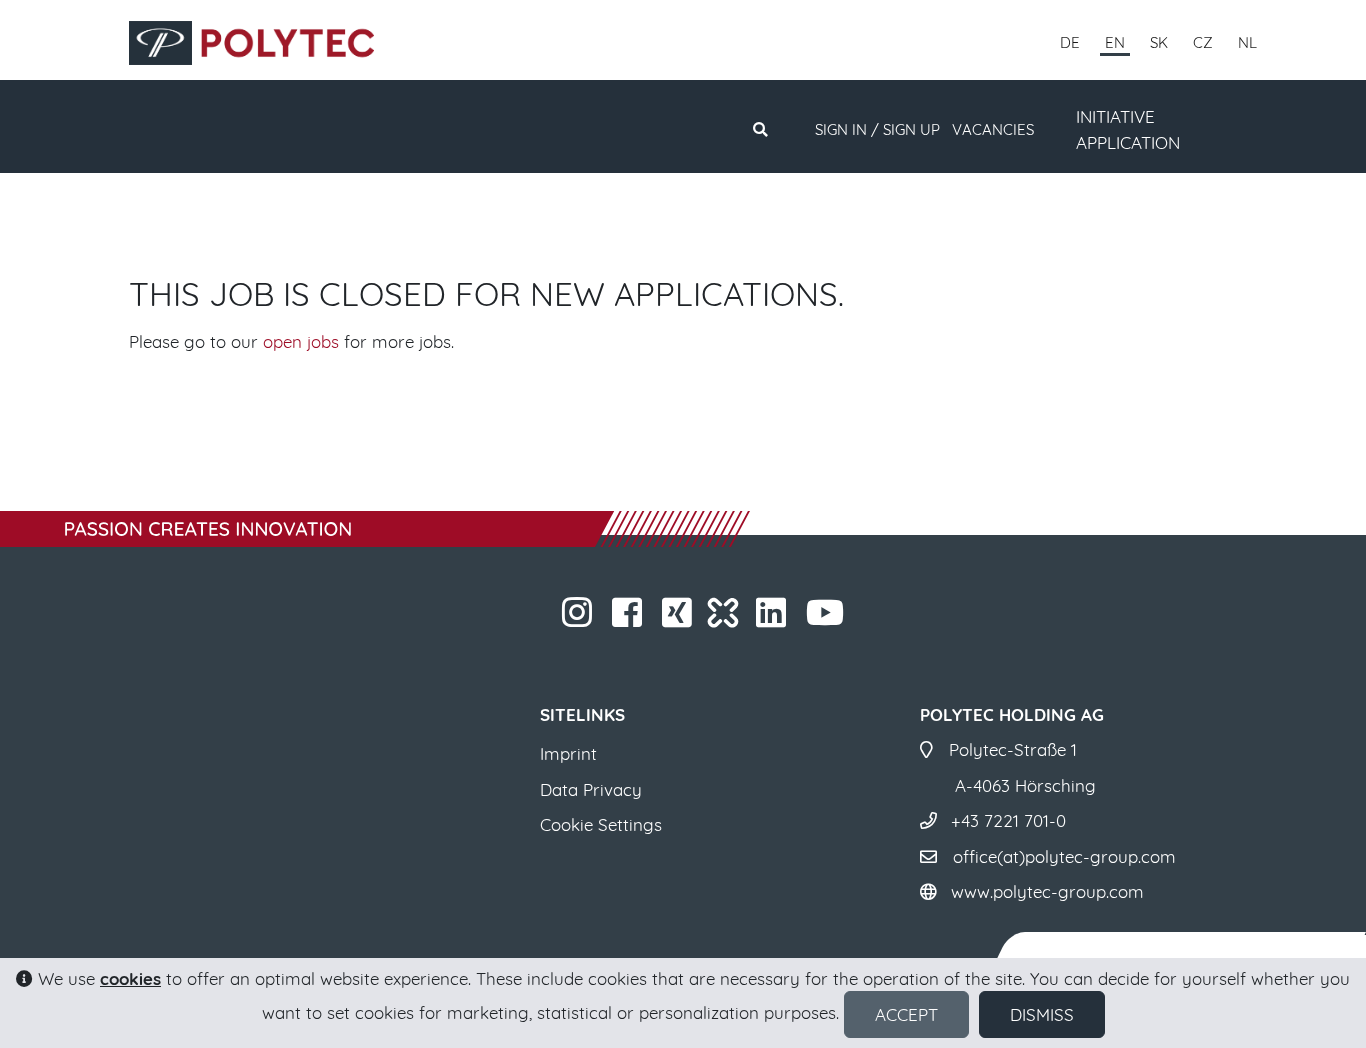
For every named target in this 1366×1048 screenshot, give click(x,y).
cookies (130, 978)
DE (1070, 42)
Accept (906, 1014)
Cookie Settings (601, 824)
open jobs (301, 341)
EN (1115, 42)
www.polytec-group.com (1047, 891)
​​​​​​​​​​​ (788, 618)
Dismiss (1042, 1014)
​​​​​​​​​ (694, 618)
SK (1159, 42)
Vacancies (993, 129)
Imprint (568, 753)
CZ (1203, 42)
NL (1247, 42)
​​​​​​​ (594, 618)
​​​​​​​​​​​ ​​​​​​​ (846, 618)
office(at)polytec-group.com (1064, 856)
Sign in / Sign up (877, 129)
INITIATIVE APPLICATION (1128, 129)
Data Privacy (591, 789)
